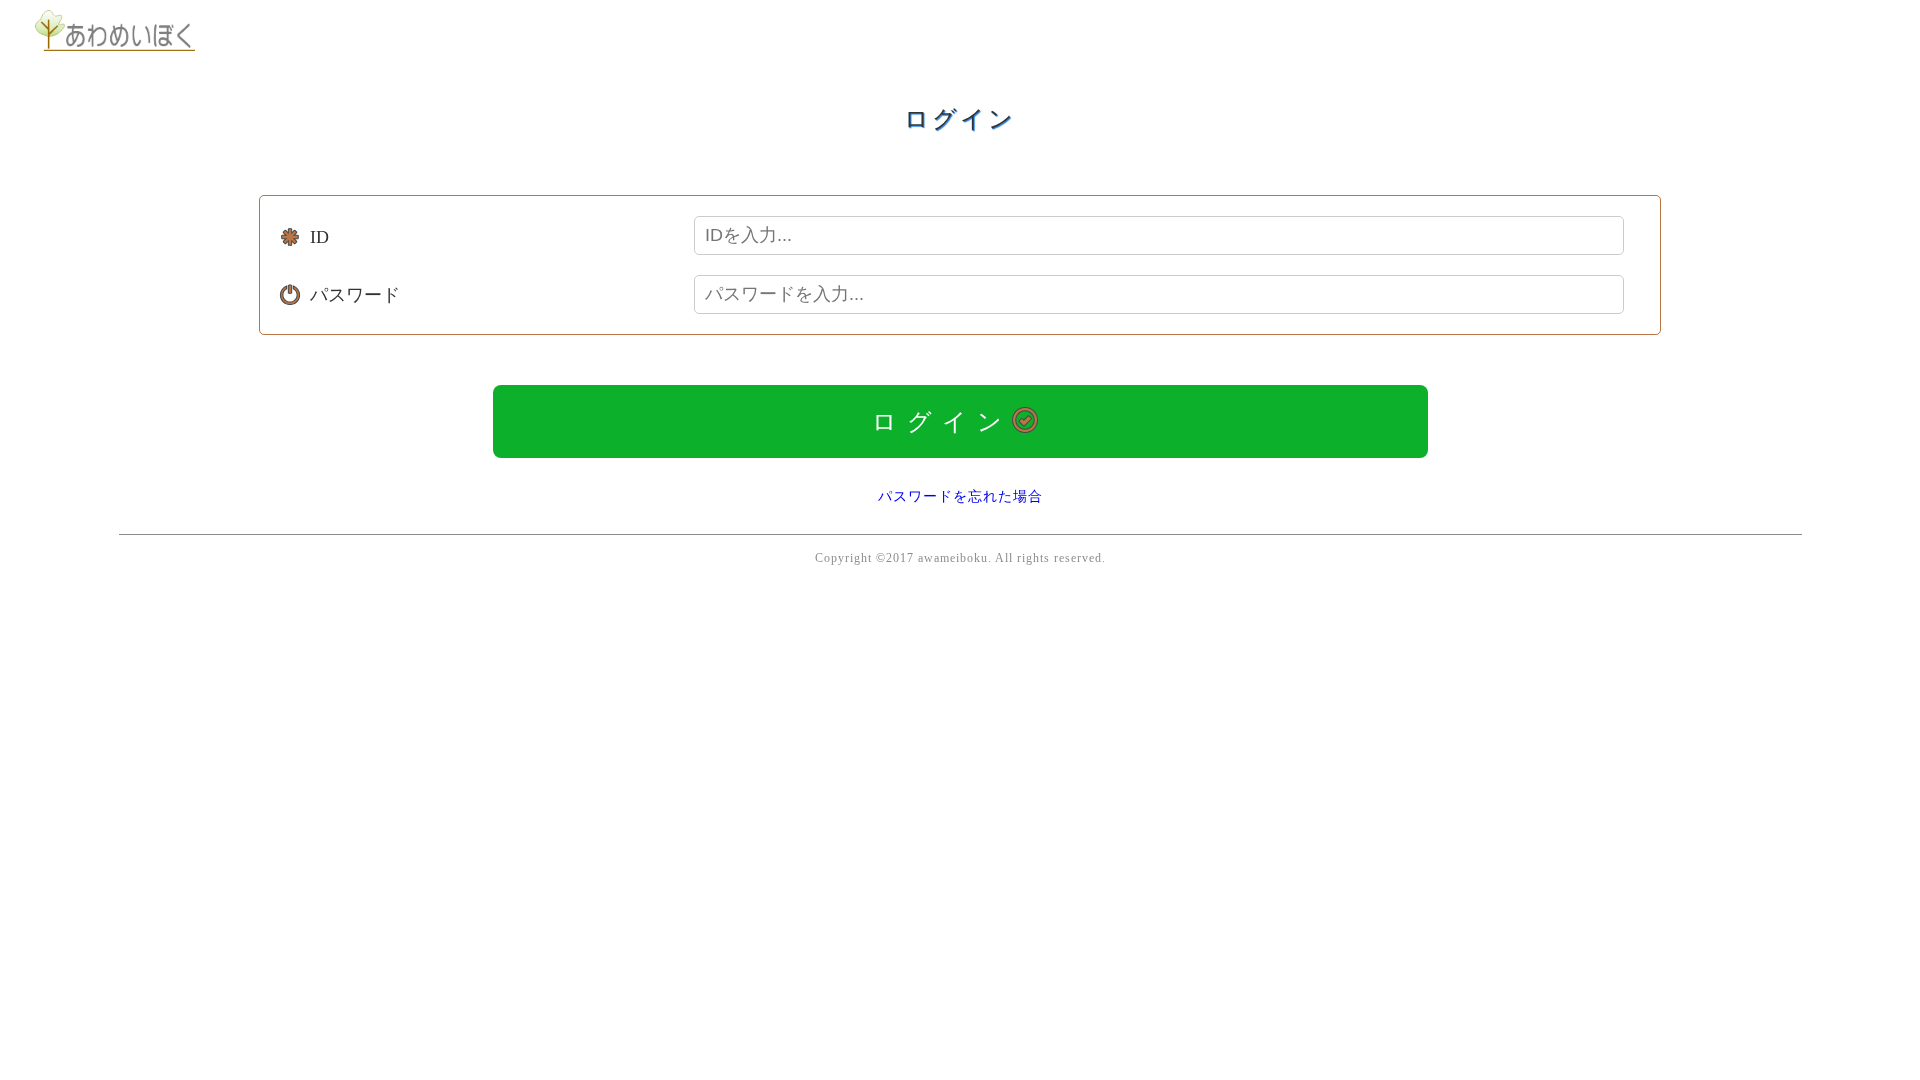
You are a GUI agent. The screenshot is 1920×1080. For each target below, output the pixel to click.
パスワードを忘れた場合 (960, 496)
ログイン (942, 421)
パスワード (355, 295)
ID (319, 237)
